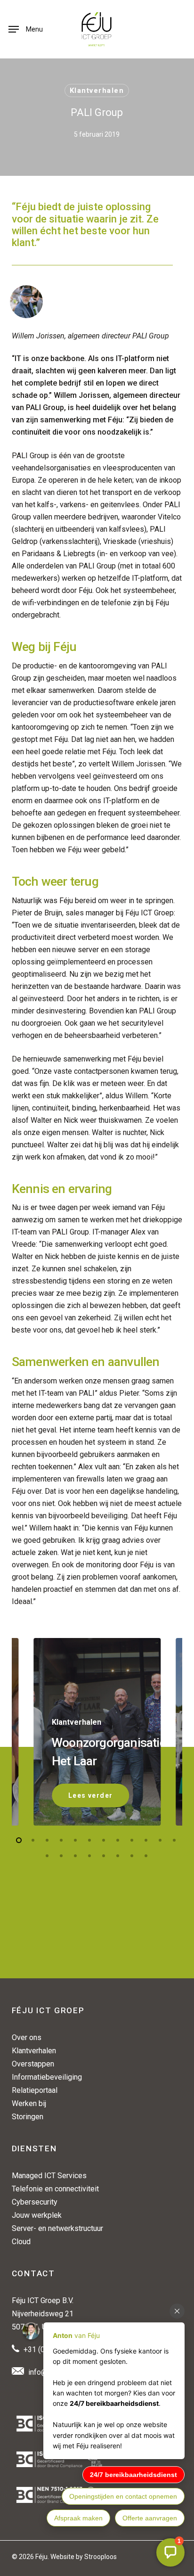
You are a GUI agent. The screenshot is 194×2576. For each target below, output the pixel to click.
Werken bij (29, 2103)
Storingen (28, 2117)
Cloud (21, 2242)
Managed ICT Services (49, 2176)
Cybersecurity (35, 2202)
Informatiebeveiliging (47, 2077)
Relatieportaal (35, 2090)
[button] (26, 29)
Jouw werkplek (37, 2215)
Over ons (27, 2037)
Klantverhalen (97, 91)
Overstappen (33, 2064)
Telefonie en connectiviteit (55, 2189)
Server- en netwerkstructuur (57, 2228)
